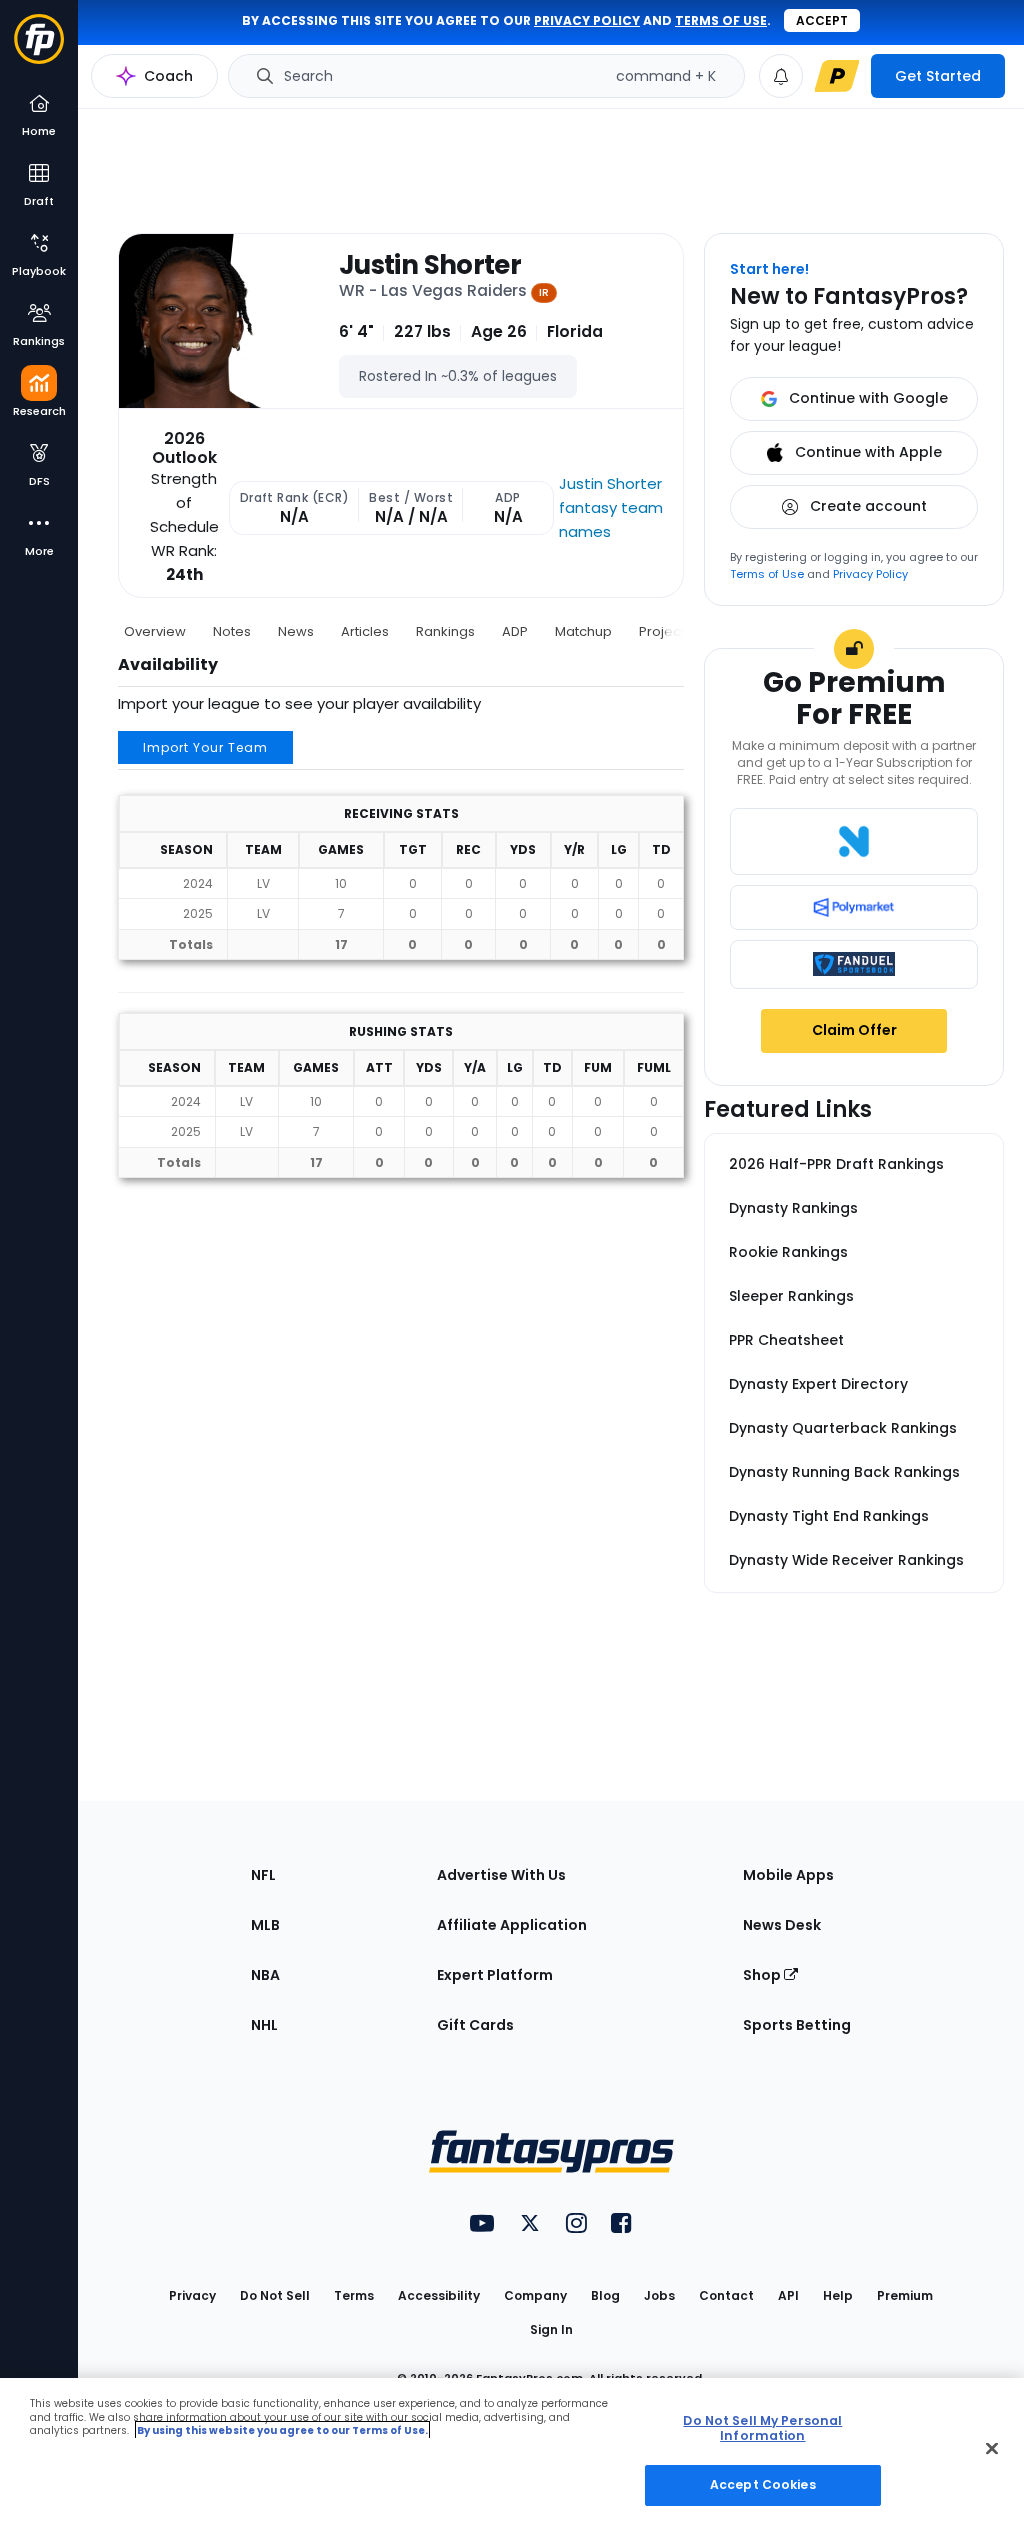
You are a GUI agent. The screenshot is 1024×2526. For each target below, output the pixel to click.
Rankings (445, 631)
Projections (675, 631)
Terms (354, 2295)
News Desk (782, 1925)
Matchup (583, 631)
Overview (155, 631)
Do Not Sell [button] (275, 2295)
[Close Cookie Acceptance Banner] (992, 2449)
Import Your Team (205, 747)
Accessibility (439, 2295)
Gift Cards (475, 2025)
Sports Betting (797, 2025)
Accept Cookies (763, 2484)
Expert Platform (495, 1975)
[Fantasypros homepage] (39, 48)
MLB (265, 1925)
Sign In (551, 2329)
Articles (365, 631)
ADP (515, 631)
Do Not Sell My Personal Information (762, 2428)
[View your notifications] (781, 76)
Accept (822, 20)
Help (838, 2295)
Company (535, 2295)
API (788, 2295)
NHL (264, 2025)
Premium (905, 2295)
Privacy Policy (870, 574)
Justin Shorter (430, 265)
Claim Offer (854, 1030)
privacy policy (587, 20)
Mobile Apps (788, 1875)
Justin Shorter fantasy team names (611, 507)
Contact (726, 2295)
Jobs (659, 2295)
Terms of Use (767, 574)
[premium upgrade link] (837, 76)
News (296, 631)
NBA (265, 1975)
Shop (763, 1975)
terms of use (721, 20)
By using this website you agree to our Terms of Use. (282, 2430)
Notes (232, 631)
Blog (605, 2295)
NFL (263, 1875)
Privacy (192, 2295)
